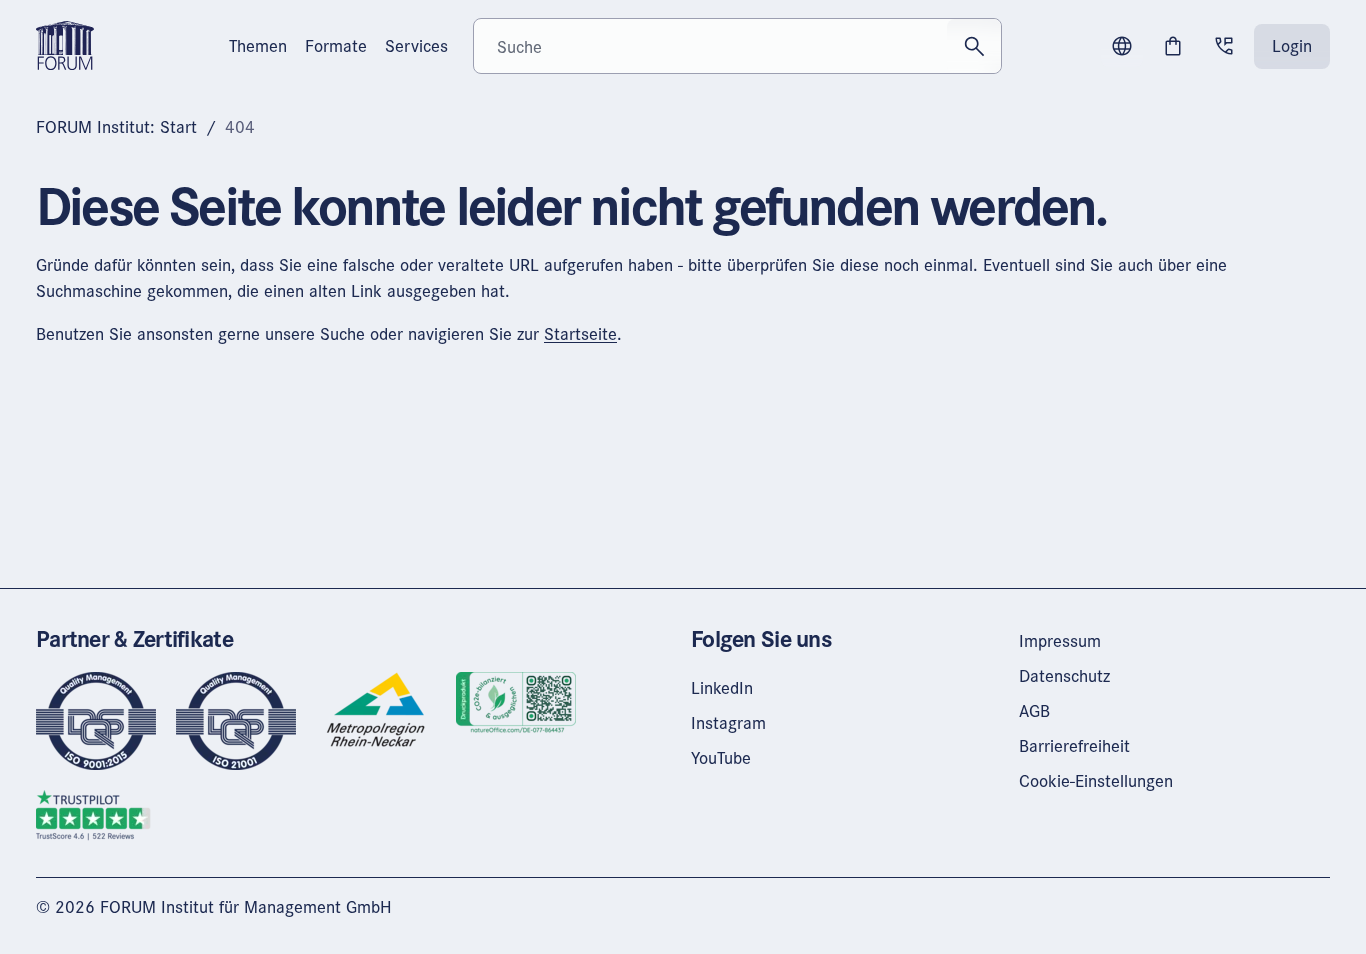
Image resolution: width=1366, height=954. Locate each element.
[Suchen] (974, 46)
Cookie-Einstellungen (1096, 780)
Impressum (1060, 640)
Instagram (728, 722)
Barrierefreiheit (1074, 745)
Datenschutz (1064, 675)
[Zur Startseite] (65, 43)
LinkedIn (722, 687)
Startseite (580, 333)
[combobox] (738, 46)
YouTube (721, 757)
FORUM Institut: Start (116, 126)
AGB (1034, 710)
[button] (1122, 46)
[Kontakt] (1224, 46)
